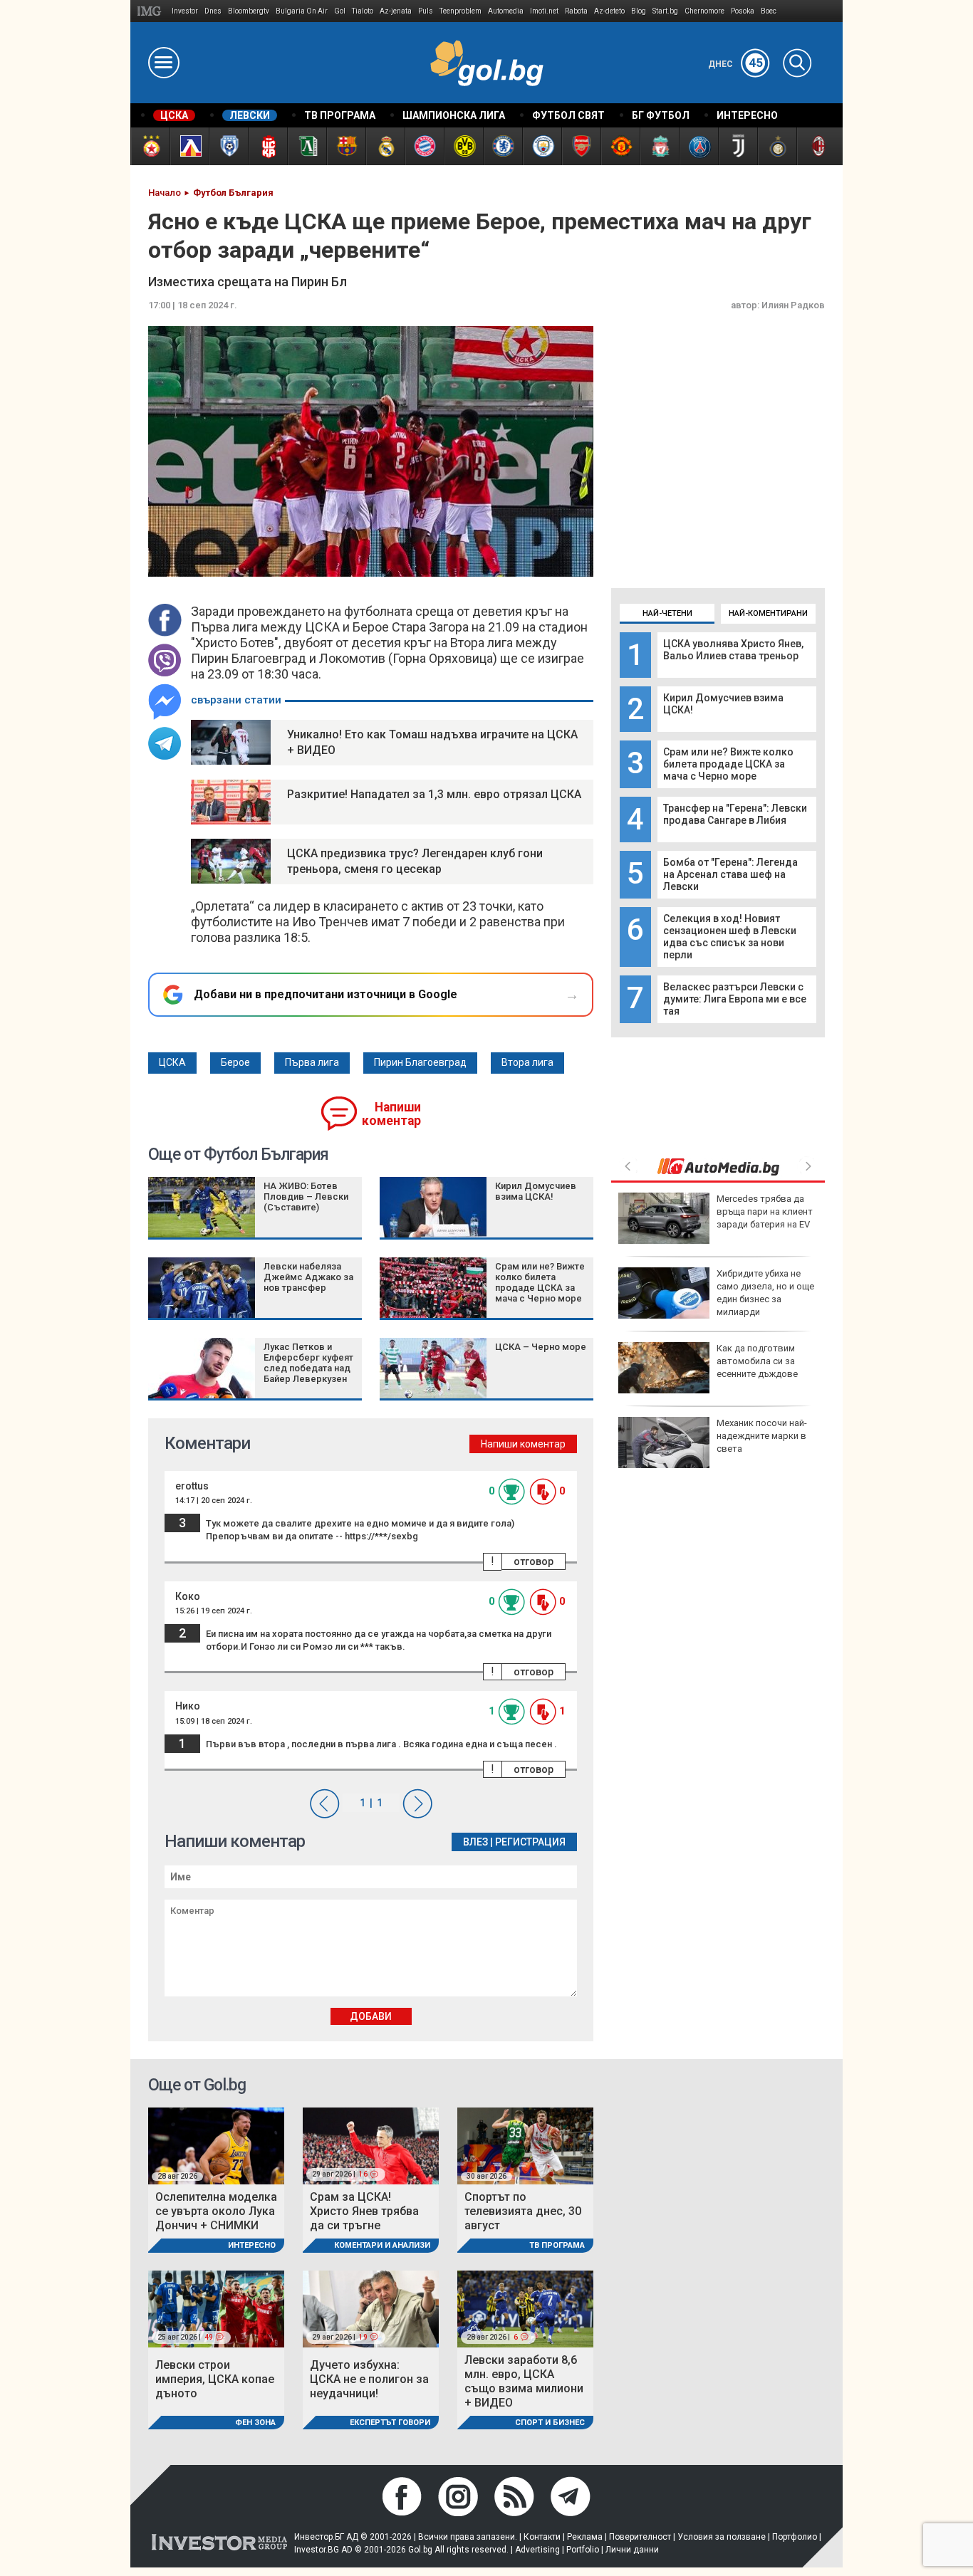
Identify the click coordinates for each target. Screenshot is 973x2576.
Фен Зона (255, 2423)
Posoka (743, 11)
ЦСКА (172, 1062)
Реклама (585, 2537)
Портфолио (795, 2537)
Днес (735, 64)
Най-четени (667, 613)
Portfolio (583, 2550)
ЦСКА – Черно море (541, 1347)
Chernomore (704, 11)
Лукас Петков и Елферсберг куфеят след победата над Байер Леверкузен (308, 1363)
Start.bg (665, 11)
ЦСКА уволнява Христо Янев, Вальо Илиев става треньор (733, 650)
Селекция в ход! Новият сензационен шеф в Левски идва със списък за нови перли (730, 937)
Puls (426, 11)
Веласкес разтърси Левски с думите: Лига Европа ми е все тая (735, 999)
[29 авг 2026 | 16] (371, 2146)
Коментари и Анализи (382, 2245)
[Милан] (816, 146)
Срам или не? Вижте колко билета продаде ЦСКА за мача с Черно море (728, 764)
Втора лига (527, 1062)
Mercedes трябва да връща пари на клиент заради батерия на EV (765, 1211)
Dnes (213, 11)
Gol (340, 11)
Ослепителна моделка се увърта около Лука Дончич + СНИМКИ (216, 2211)
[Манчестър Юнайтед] (620, 146)
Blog (639, 11)
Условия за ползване (722, 2537)
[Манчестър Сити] (542, 146)
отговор (534, 1561)
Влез (475, 1842)
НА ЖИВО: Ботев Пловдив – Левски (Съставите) (306, 1197)
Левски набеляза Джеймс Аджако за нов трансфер (308, 1277)
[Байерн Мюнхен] (424, 146)
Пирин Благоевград (420, 1062)
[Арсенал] (581, 146)
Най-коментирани (768, 613)
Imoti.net (544, 11)
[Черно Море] (228, 146)
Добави (371, 2016)
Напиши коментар (391, 1114)
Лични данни (632, 2550)
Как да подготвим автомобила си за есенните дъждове (757, 1361)
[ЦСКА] (150, 146)
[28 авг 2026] (216, 2146)
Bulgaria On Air (302, 11)
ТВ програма (557, 2245)
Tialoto (363, 11)
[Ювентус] (738, 146)
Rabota (576, 11)
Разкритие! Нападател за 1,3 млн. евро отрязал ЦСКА (434, 794)
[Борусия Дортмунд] (463, 146)
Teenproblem (461, 11)
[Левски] (189, 146)
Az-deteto (609, 11)
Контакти (542, 2537)
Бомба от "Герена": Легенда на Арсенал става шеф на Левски (730, 874)
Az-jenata (396, 11)
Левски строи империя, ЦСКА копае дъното (215, 2379)
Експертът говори (390, 2423)
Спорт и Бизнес (550, 2423)
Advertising (537, 2550)
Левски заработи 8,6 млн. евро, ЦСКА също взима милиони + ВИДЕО (524, 2381)
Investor (185, 11)
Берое (235, 1062)
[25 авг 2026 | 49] (216, 2308)
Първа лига (312, 1062)
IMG (151, 11)
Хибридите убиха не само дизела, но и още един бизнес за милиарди (765, 1293)
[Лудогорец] (307, 146)
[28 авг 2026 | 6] (525, 2308)
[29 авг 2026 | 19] (371, 2308)
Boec (769, 11)
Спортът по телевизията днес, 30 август (523, 2211)
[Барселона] (346, 146)
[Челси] (503, 146)
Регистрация (530, 1842)
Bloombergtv (249, 11)
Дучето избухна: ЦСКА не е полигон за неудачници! (369, 2379)
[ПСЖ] (698, 146)
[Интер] (777, 146)
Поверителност (640, 2537)
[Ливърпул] (659, 146)
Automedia (506, 11)
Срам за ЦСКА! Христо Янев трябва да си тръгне (364, 2211)
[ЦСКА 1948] (267, 146)
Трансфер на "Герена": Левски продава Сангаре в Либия (735, 814)
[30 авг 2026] (525, 2146)
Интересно (252, 2245)
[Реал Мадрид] (385, 146)
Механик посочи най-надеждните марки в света (762, 1436)
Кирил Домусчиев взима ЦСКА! (536, 1191)
